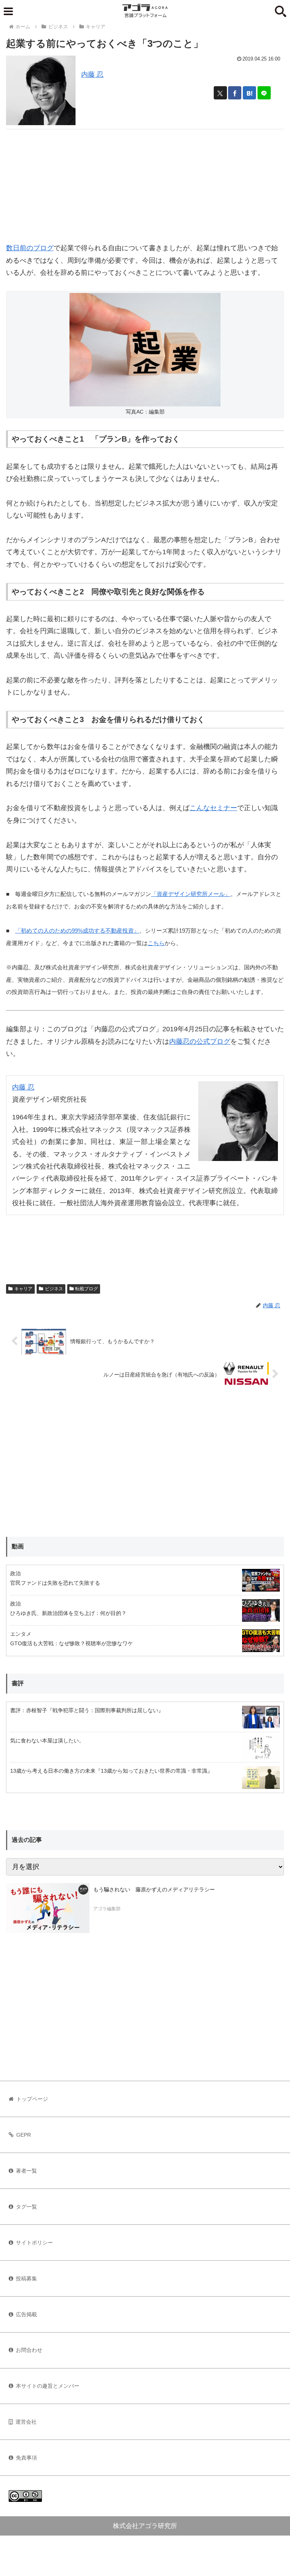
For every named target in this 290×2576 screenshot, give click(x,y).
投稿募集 (26, 2278)
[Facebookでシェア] (235, 93)
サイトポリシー (34, 2243)
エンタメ (21, 1634)
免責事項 (26, 2458)
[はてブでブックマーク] (249, 93)
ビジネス (54, 1289)
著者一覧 (26, 2171)
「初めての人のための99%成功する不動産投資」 (77, 931)
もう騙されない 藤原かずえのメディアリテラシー (154, 1889)
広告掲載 (26, 2314)
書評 (18, 1683)
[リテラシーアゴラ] (48, 1908)
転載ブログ (86, 1289)
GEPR (24, 2135)
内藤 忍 (92, 74)
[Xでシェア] (220, 93)
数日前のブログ (30, 248)
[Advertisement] (145, 182)
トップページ (32, 2099)
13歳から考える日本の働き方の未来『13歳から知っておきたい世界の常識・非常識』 (111, 1771)
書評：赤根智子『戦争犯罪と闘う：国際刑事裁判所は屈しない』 (87, 1710)
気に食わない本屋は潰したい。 (47, 1741)
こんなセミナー (213, 808)
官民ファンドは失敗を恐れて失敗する (55, 1583)
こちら (156, 943)
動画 (18, 1546)
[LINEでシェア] (264, 93)
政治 (15, 1573)
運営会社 (26, 2422)
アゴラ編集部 (107, 1909)
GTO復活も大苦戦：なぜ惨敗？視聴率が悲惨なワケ (72, 1643)
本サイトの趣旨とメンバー (48, 2386)
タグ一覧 (26, 2207)
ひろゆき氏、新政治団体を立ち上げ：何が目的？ (68, 1613)
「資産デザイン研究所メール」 (191, 894)
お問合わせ (29, 2350)
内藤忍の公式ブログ (200, 1042)
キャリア (23, 1289)
